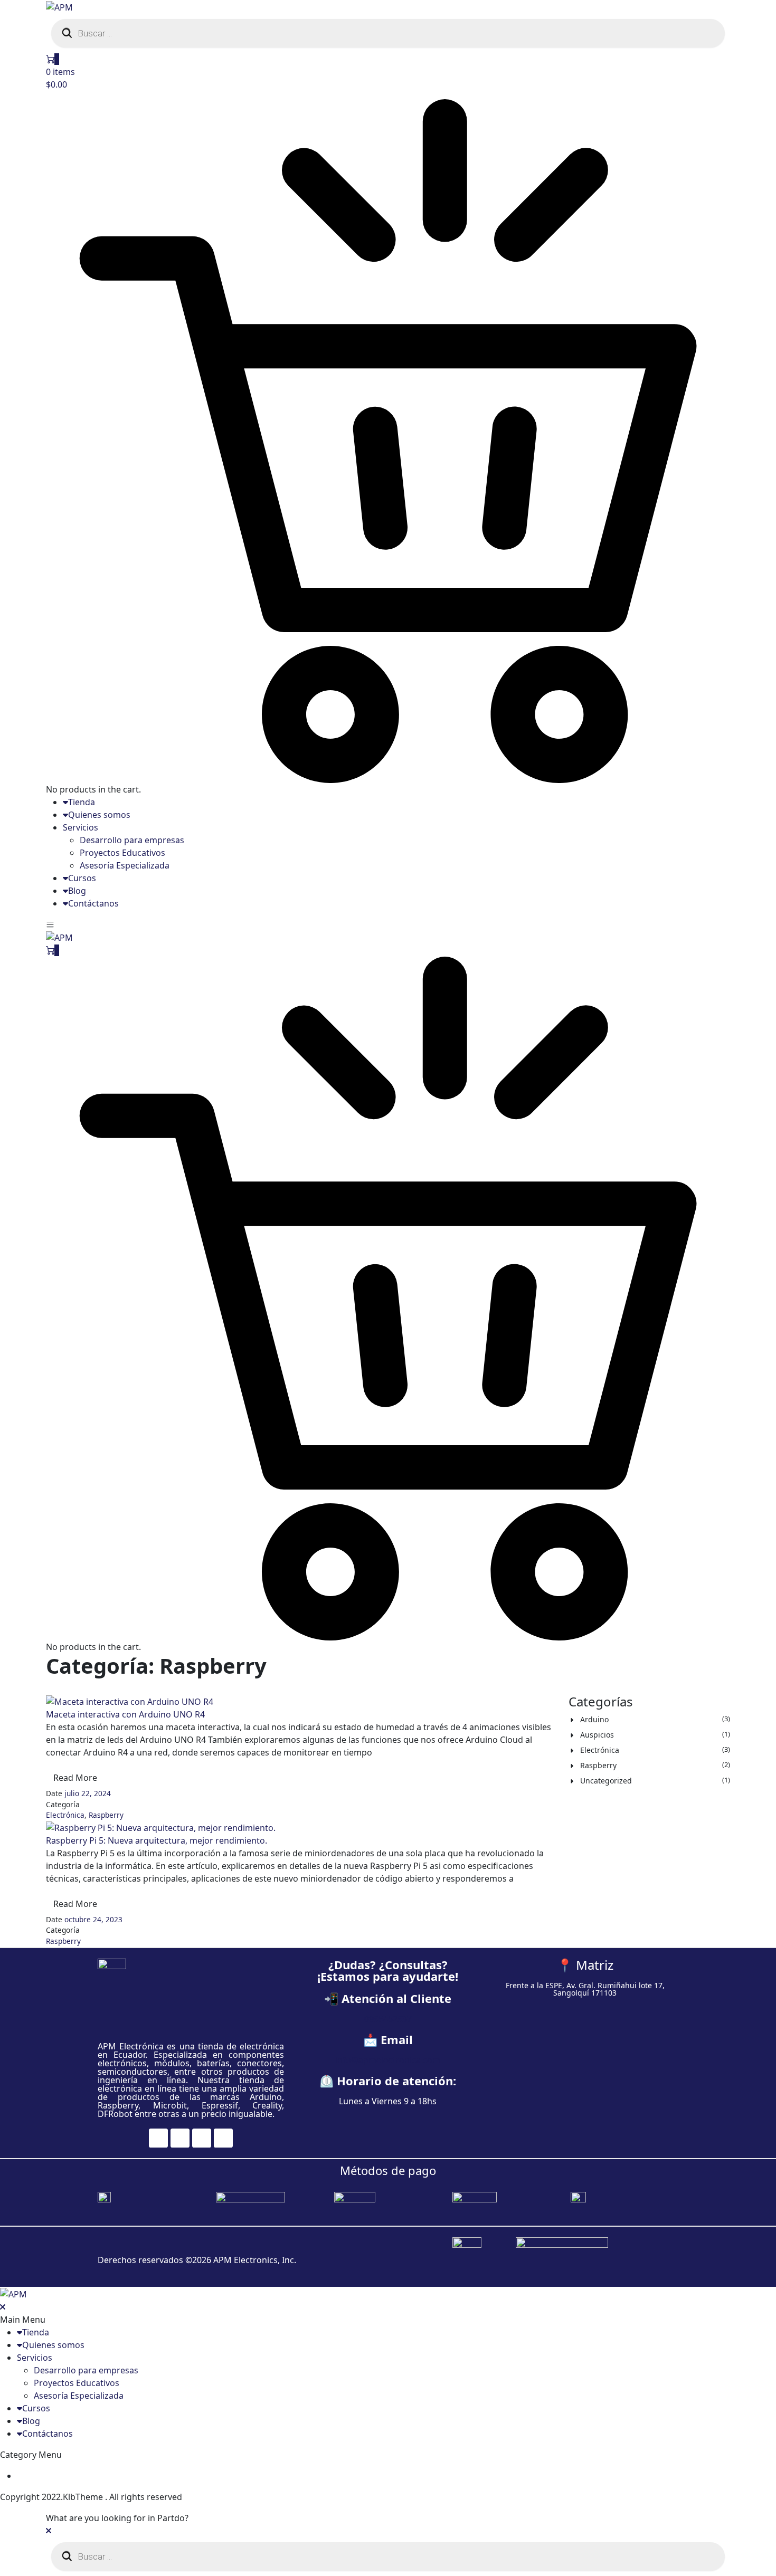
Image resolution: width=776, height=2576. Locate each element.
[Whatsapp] (223, 2138)
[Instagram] (180, 2138)
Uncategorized (606, 1781)
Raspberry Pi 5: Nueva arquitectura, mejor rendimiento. (157, 1840)
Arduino (594, 1719)
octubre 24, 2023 (93, 1919)
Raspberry (106, 1815)
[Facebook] (158, 2138)
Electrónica (65, 1815)
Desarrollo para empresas (132, 840)
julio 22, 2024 (88, 1793)
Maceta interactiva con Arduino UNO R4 (125, 1714)
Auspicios (597, 1735)
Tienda (82, 802)
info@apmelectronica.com (388, 2060)
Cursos (82, 878)
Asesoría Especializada (125, 865)
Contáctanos (93, 903)
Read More (75, 1778)
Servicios (81, 827)
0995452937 (388, 2019)
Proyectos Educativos (122, 853)
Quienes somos (99, 815)
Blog (77, 891)
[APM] (59, 6)
